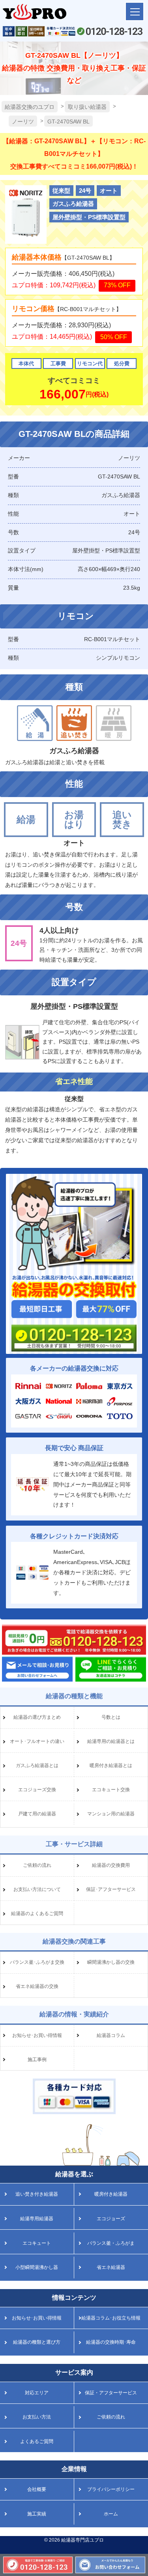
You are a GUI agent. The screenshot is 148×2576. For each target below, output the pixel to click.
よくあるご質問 (37, 2441)
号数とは (111, 1717)
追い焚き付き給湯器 (37, 2194)
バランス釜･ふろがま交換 (37, 1962)
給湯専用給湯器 (37, 2219)
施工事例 (37, 2060)
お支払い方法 (37, 2417)
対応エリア (37, 2393)
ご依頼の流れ (37, 1865)
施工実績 (37, 2514)
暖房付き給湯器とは (111, 1765)
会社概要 (37, 2489)
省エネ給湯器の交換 (37, 1986)
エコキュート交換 (111, 1790)
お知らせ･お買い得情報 (37, 2035)
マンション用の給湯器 (111, 1814)
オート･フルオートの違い (37, 1741)
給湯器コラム (111, 2035)
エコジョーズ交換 (37, 1790)
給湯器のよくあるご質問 (37, 1913)
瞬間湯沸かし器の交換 (111, 1962)
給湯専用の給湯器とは (111, 1741)
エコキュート (37, 2243)
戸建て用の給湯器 (37, 1814)
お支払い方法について (37, 1889)
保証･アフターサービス (111, 1889)
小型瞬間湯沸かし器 (37, 2267)
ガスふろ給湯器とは (37, 1765)
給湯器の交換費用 (111, 1865)
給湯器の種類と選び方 (37, 2342)
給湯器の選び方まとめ (37, 1717)
